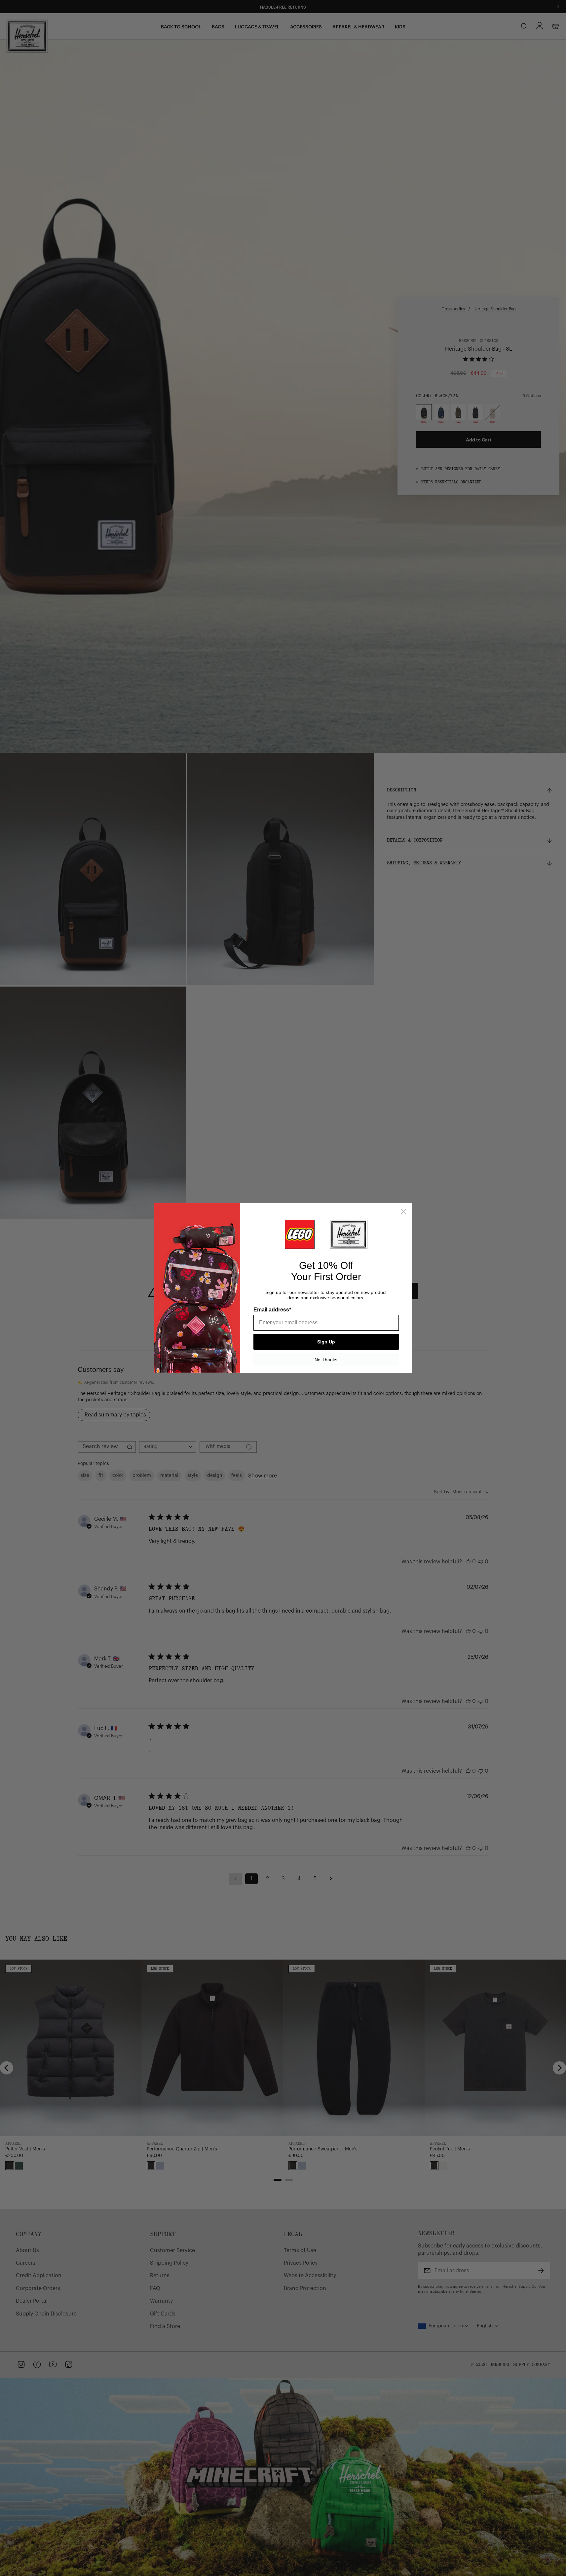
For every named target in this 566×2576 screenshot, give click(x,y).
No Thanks (326, 1360)
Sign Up (326, 1342)
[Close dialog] (403, 1212)
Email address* (272, 1310)
